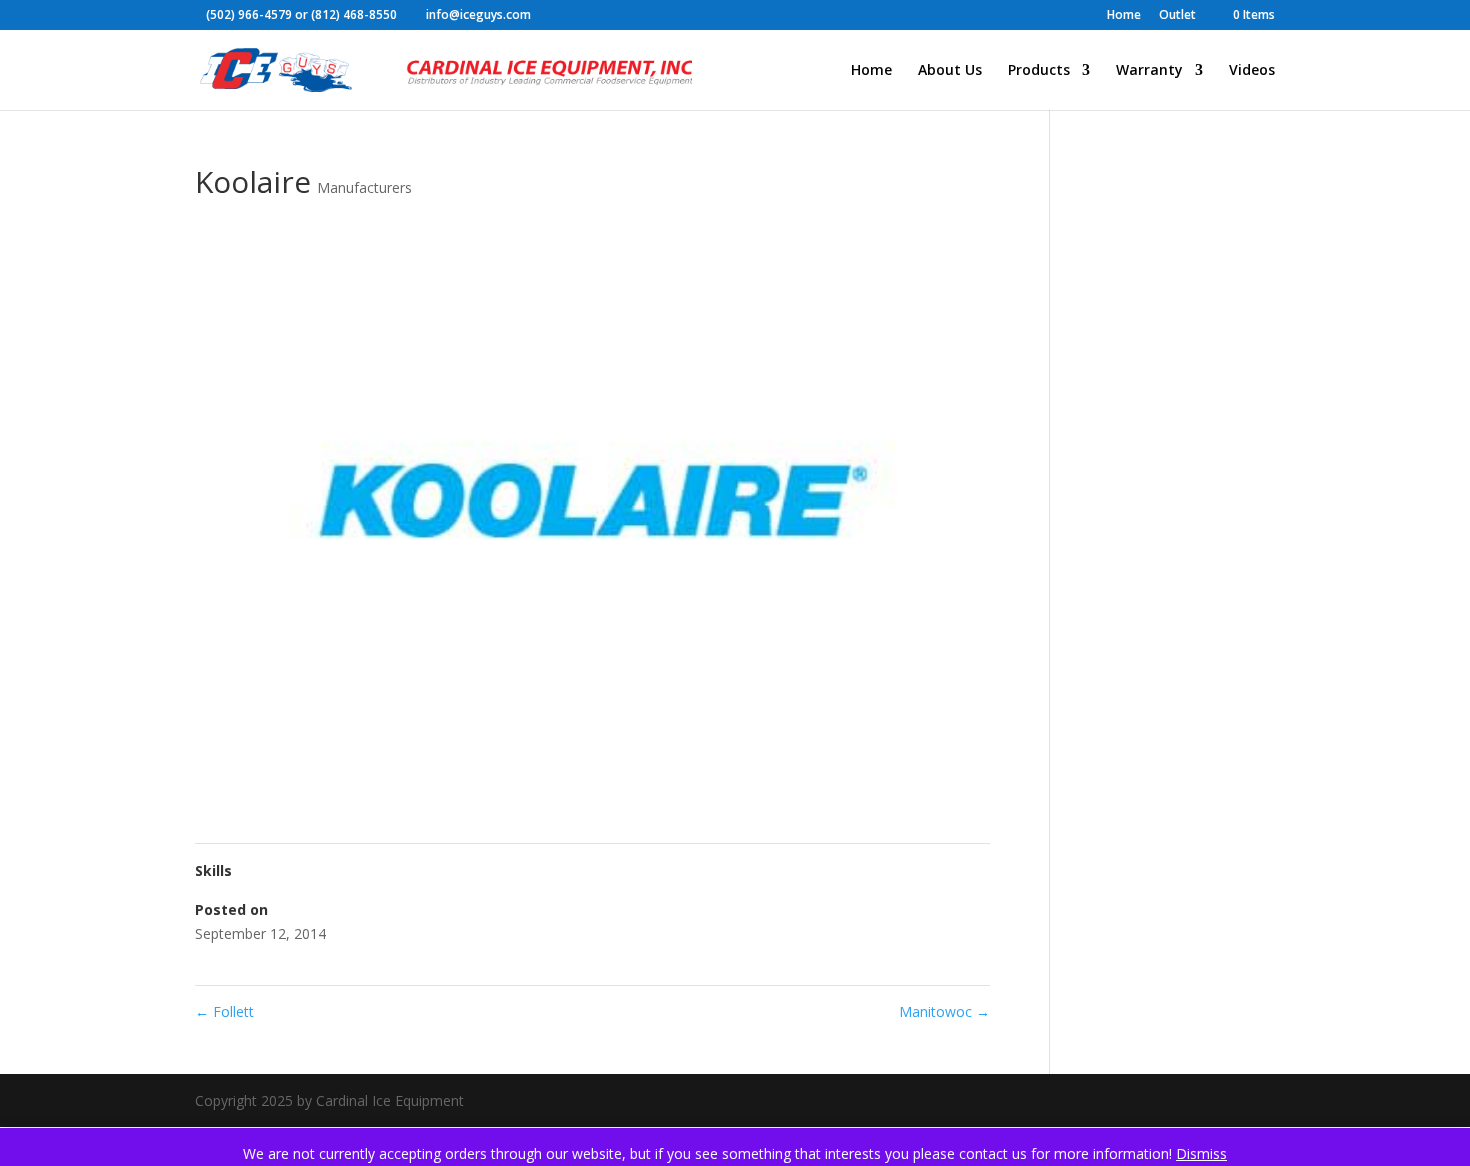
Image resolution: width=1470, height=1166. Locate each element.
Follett (224, 1011)
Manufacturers (364, 187)
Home (1124, 16)
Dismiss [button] (1201, 1153)
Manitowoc (944, 1011)
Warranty (1149, 71)
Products (1039, 71)
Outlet (1177, 16)
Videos (1252, 71)
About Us (950, 71)
